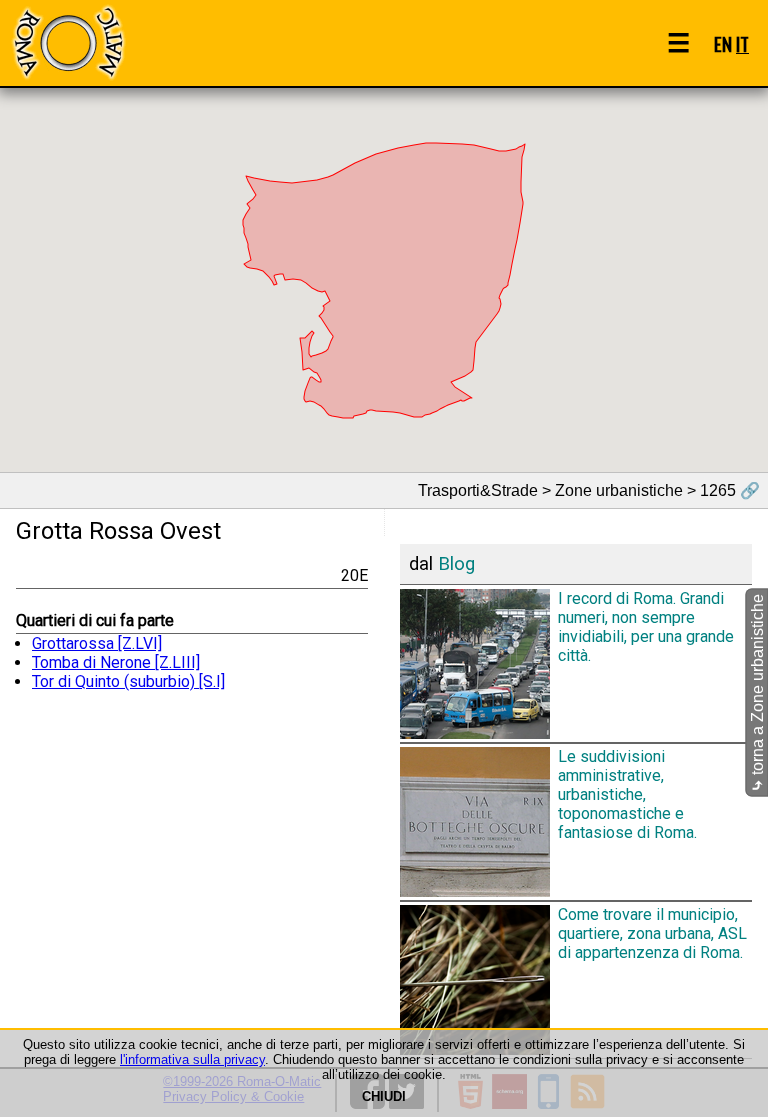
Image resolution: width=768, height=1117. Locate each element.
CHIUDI (384, 1096)
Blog (456, 564)
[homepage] (68, 42)
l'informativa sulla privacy (192, 1059)
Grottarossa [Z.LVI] (97, 643)
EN (723, 43)
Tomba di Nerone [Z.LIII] (116, 662)
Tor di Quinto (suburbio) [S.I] (128, 681)
